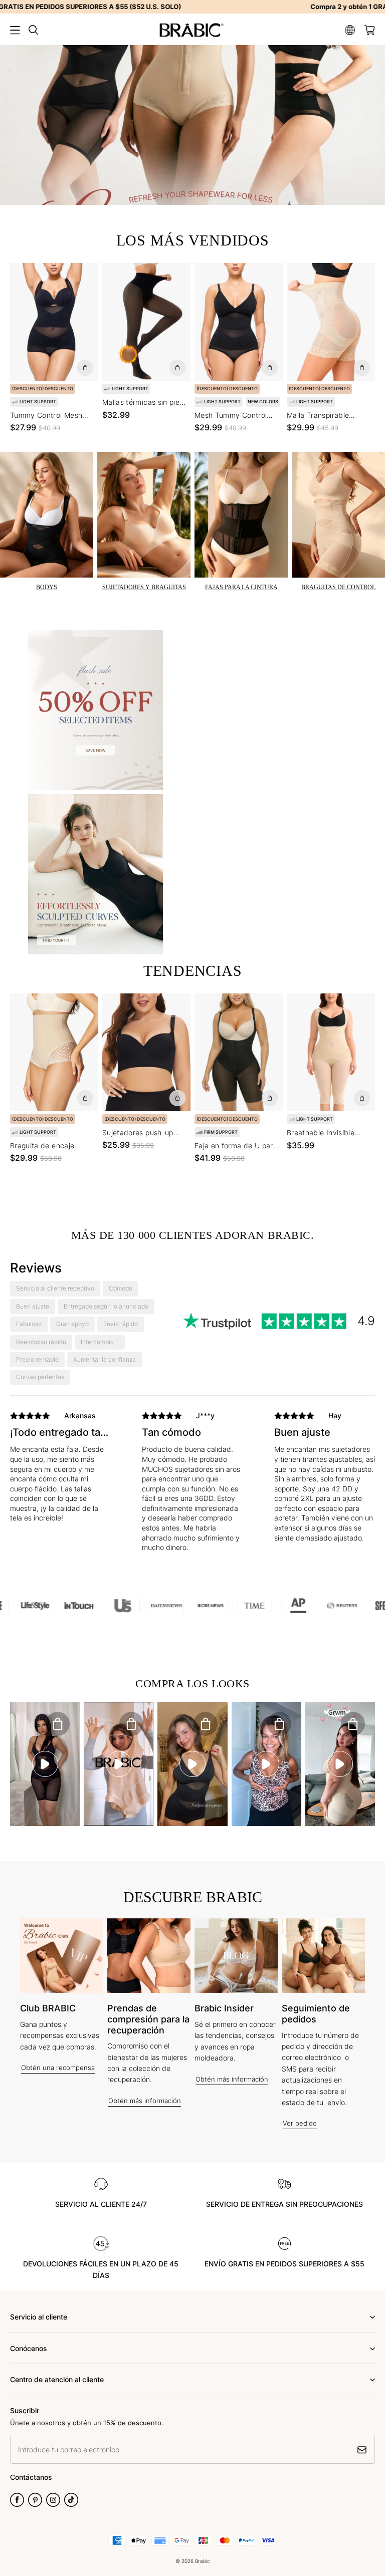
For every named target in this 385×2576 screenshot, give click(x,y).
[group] (60, 1484)
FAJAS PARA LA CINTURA (241, 587)
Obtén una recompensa (58, 2068)
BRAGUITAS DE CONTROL (338, 587)
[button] (15, 30)
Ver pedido (300, 2123)
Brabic (203, 2561)
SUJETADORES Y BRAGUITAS (144, 587)
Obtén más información (145, 2101)
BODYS (47, 587)
